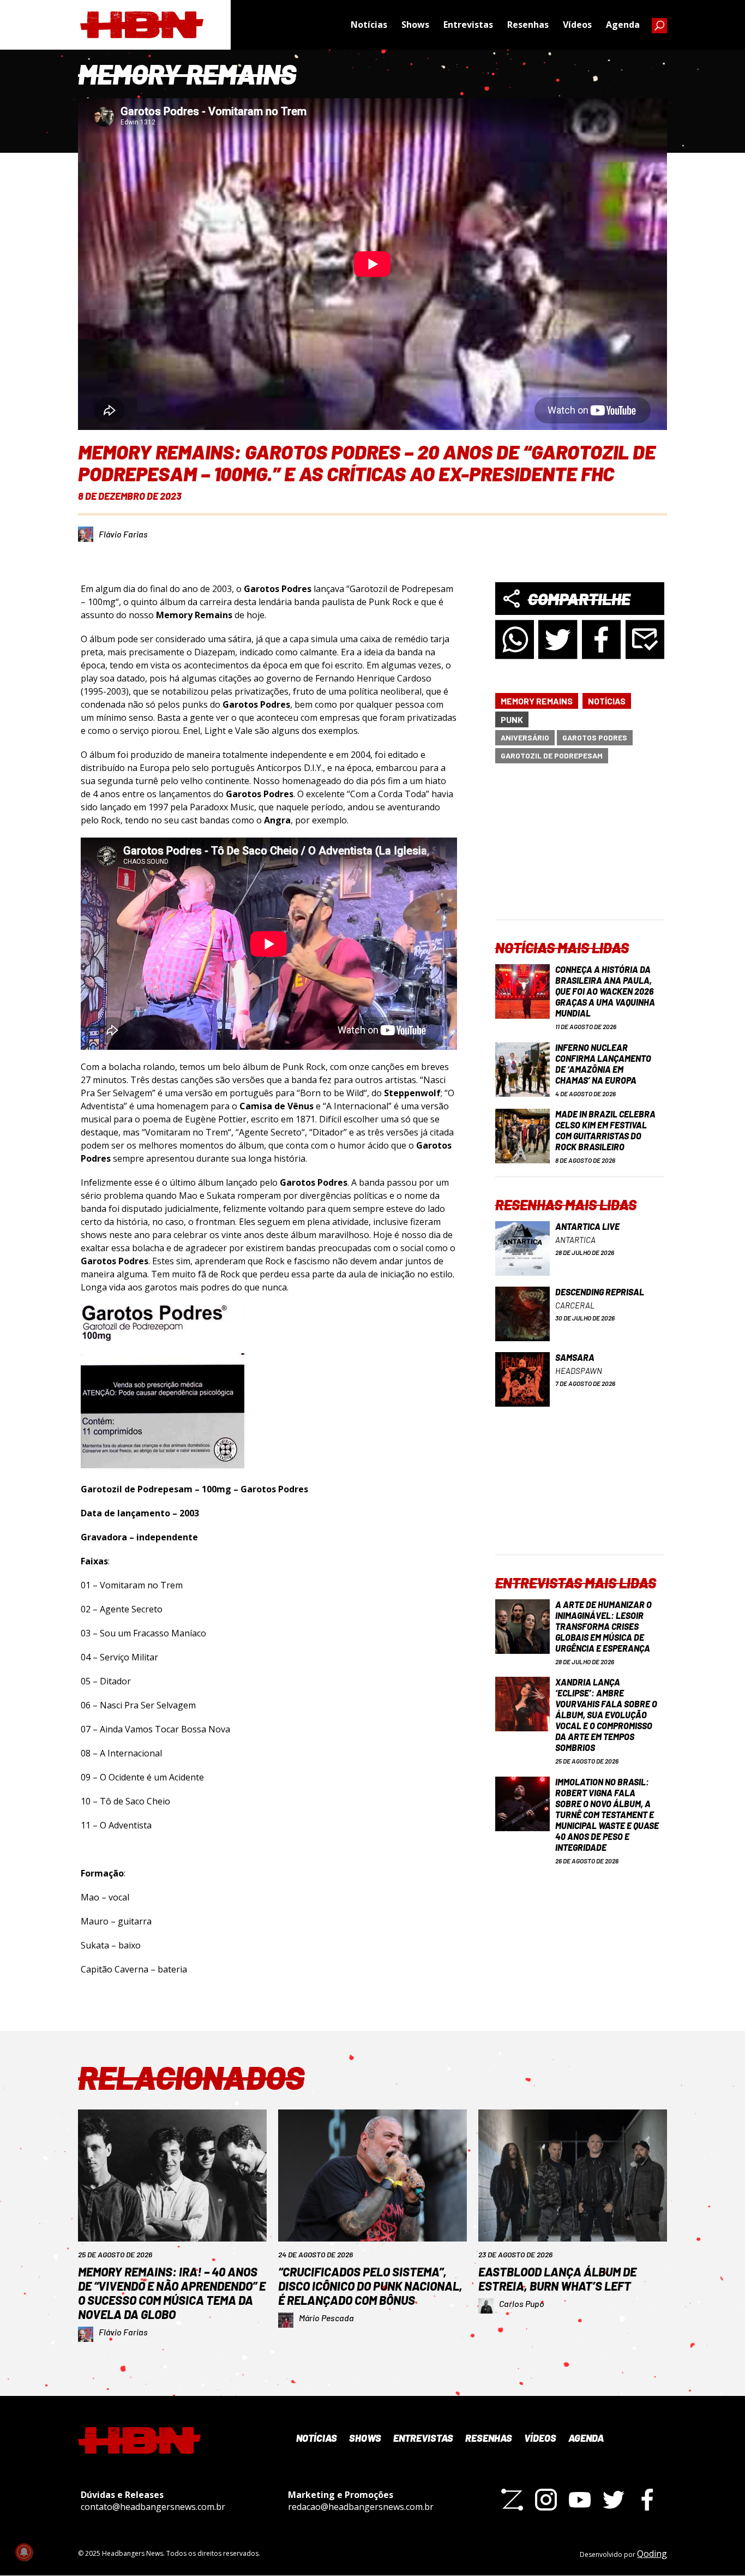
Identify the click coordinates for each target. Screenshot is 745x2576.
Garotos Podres (595, 737)
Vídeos (577, 25)
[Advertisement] (580, 851)
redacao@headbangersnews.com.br (361, 2507)
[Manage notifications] (24, 2552)
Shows (415, 25)
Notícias (369, 25)
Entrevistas (468, 25)
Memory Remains (537, 701)
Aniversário (525, 737)
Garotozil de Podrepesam (552, 755)
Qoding (652, 2554)
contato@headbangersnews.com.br (153, 2507)
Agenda (623, 25)
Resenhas (528, 25)
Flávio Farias (123, 534)
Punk (512, 719)
